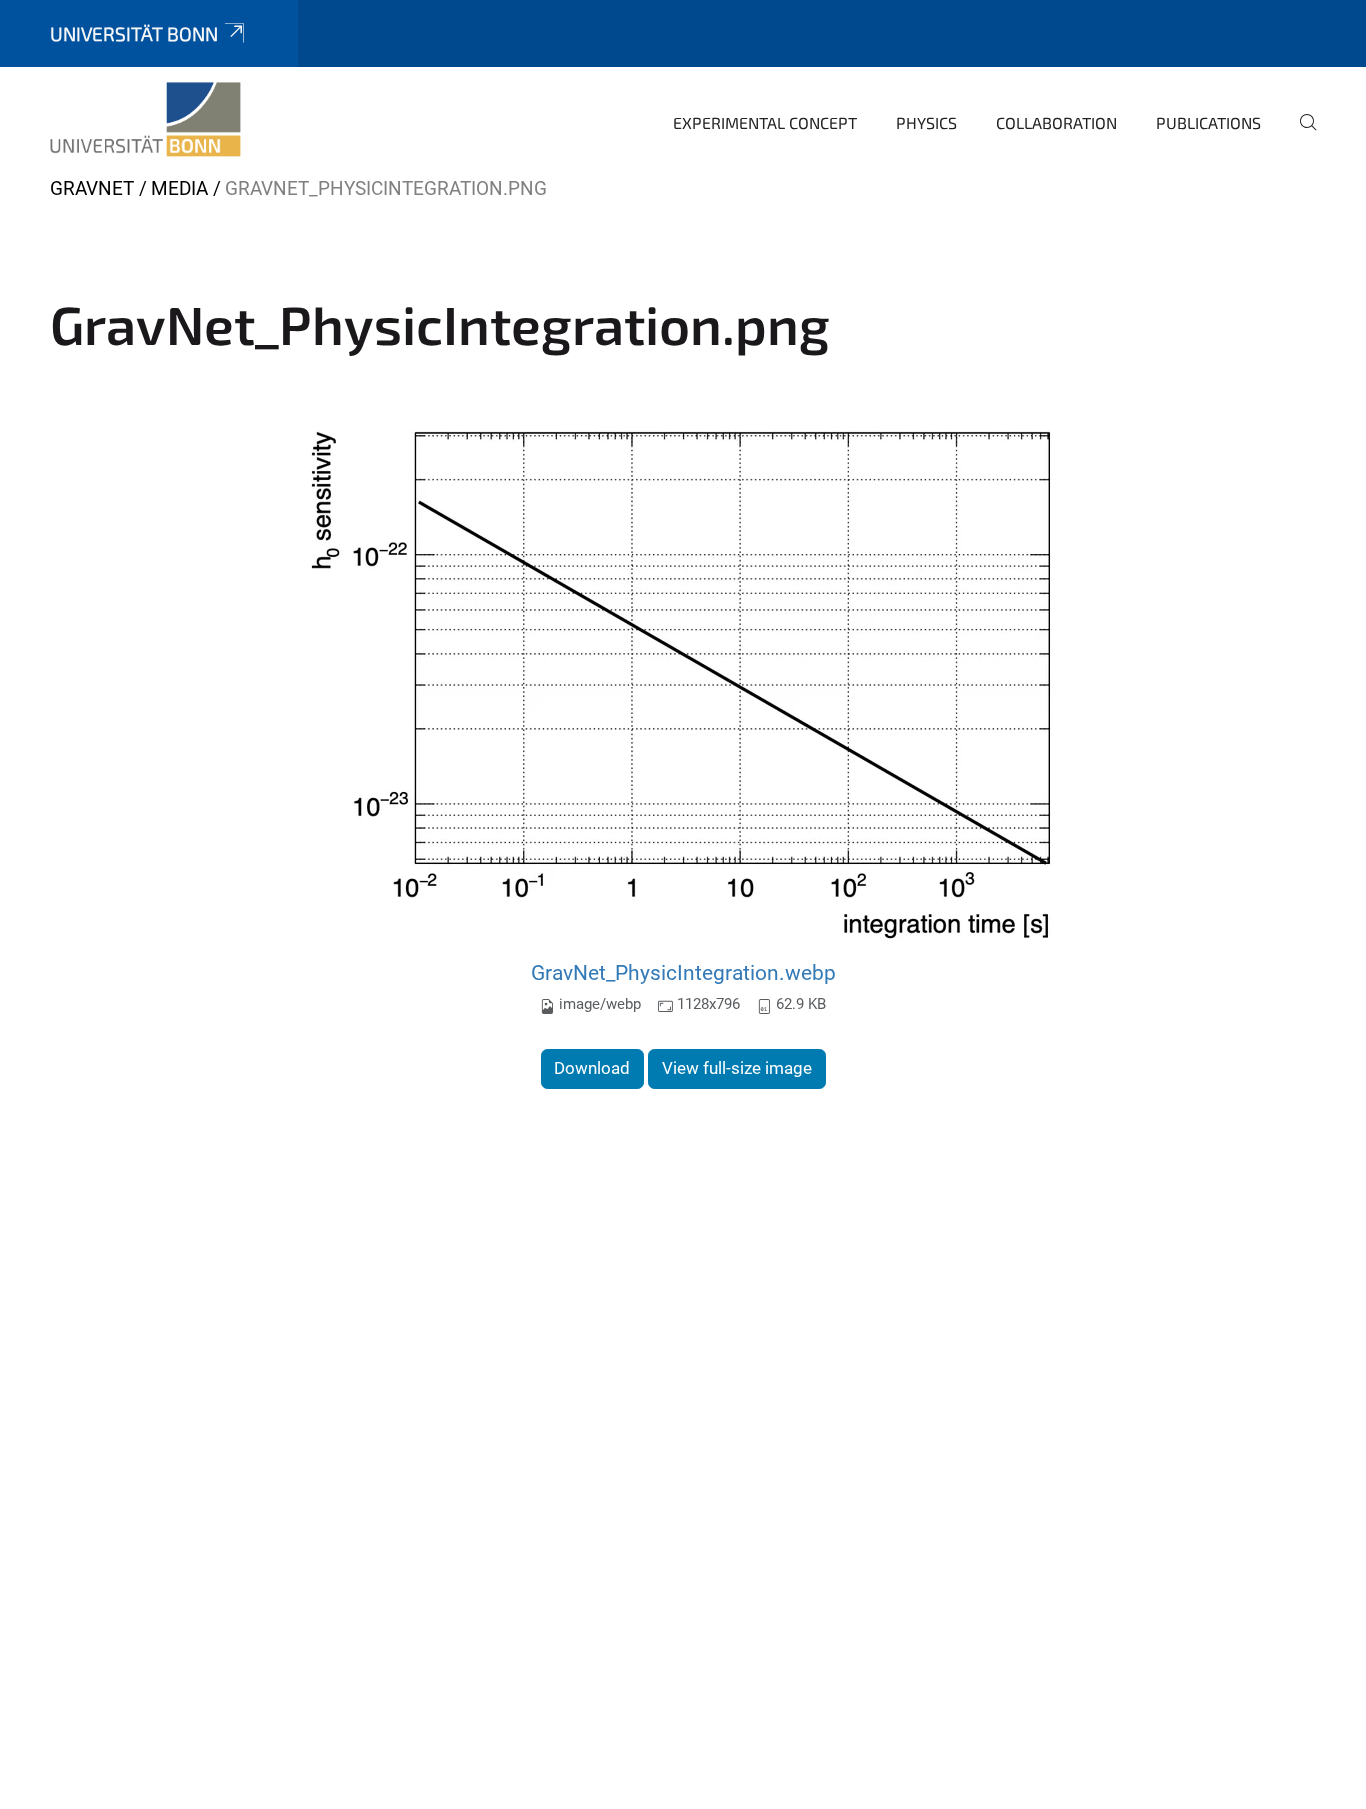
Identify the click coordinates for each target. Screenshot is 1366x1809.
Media (179, 188)
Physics (926, 122)
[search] (1300, 136)
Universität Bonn (134, 33)
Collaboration (1056, 122)
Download (592, 1068)
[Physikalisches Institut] (145, 120)
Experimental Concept (765, 122)
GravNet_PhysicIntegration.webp (683, 972)
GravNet (92, 188)
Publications (1208, 122)
